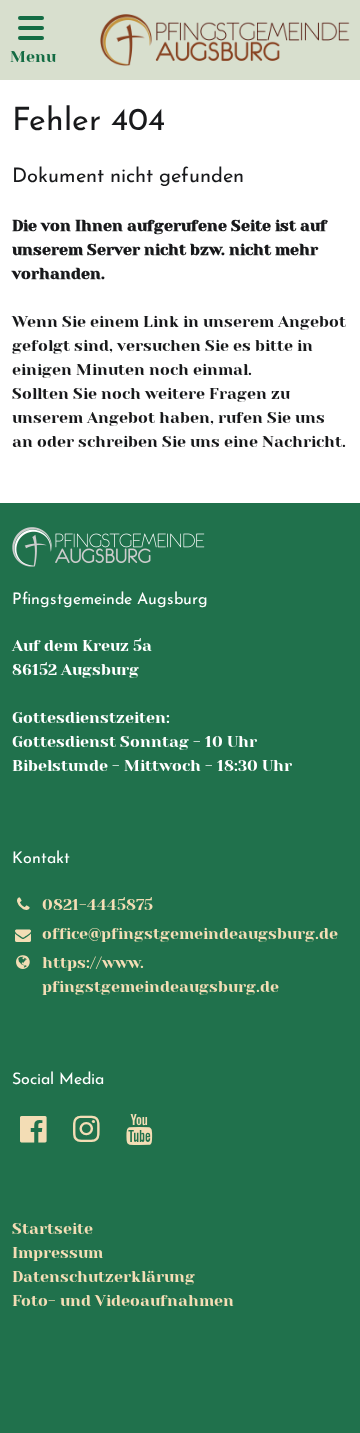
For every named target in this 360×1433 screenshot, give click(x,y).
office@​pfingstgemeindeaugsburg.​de (190, 933)
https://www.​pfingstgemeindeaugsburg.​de (160, 974)
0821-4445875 (97, 904)
